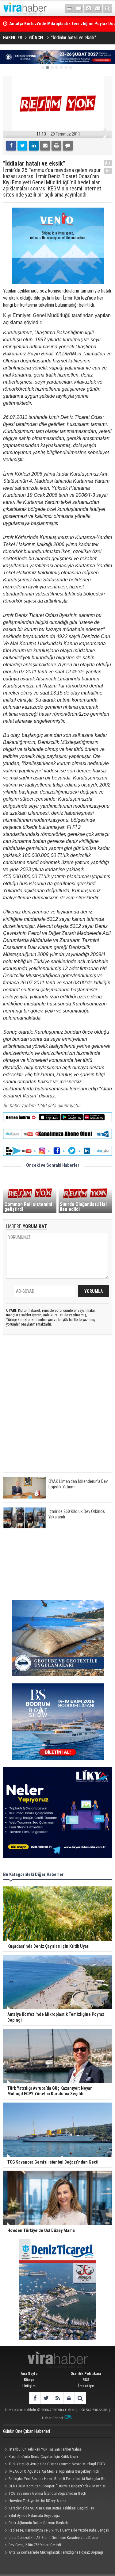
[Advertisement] (57, 1409)
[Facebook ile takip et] (35, 2398)
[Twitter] (22, 146)
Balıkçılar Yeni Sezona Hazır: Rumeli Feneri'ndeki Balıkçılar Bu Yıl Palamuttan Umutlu (54, 2479)
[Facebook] (11, 146)
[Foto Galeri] (88, 9)
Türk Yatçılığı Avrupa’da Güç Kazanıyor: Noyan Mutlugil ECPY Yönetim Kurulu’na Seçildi (54, 2465)
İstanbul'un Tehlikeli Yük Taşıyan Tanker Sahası (46, 2449)
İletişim (29, 2386)
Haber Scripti (52, 2418)
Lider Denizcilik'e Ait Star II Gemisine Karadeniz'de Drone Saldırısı (50, 2538)
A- (108, 171)
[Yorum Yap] (68, 146)
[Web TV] (79, 9)
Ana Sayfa (29, 2373)
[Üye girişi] (69, 2398)
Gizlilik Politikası (86, 2373)
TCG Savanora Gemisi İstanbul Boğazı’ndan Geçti (47, 2493)
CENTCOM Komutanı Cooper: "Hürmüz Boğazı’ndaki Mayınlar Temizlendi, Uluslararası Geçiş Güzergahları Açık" (54, 2487)
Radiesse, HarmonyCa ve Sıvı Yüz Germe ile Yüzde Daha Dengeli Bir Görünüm (56, 2531)
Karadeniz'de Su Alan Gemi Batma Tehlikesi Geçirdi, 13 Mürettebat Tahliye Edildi (49, 2509)
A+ (108, 163)
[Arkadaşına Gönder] (45, 146)
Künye (29, 2380)
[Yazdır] (56, 146)
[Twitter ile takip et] (46, 2398)
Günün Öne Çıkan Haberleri (27, 2431)
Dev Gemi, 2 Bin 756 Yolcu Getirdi (35, 2545)
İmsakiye (86, 2386)
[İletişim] (98, 9)
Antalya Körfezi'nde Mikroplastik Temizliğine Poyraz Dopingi (56, 2552)
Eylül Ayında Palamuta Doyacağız (34, 2515)
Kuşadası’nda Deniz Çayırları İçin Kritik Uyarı (43, 2457)
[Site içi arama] (107, 9)
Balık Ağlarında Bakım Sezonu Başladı (38, 2523)
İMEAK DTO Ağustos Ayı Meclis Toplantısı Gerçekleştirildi (54, 2471)
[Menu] (69, 9)
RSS (86, 2380)
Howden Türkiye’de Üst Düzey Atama (37, 2501)
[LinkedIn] (34, 146)
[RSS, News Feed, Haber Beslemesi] (57, 2398)
